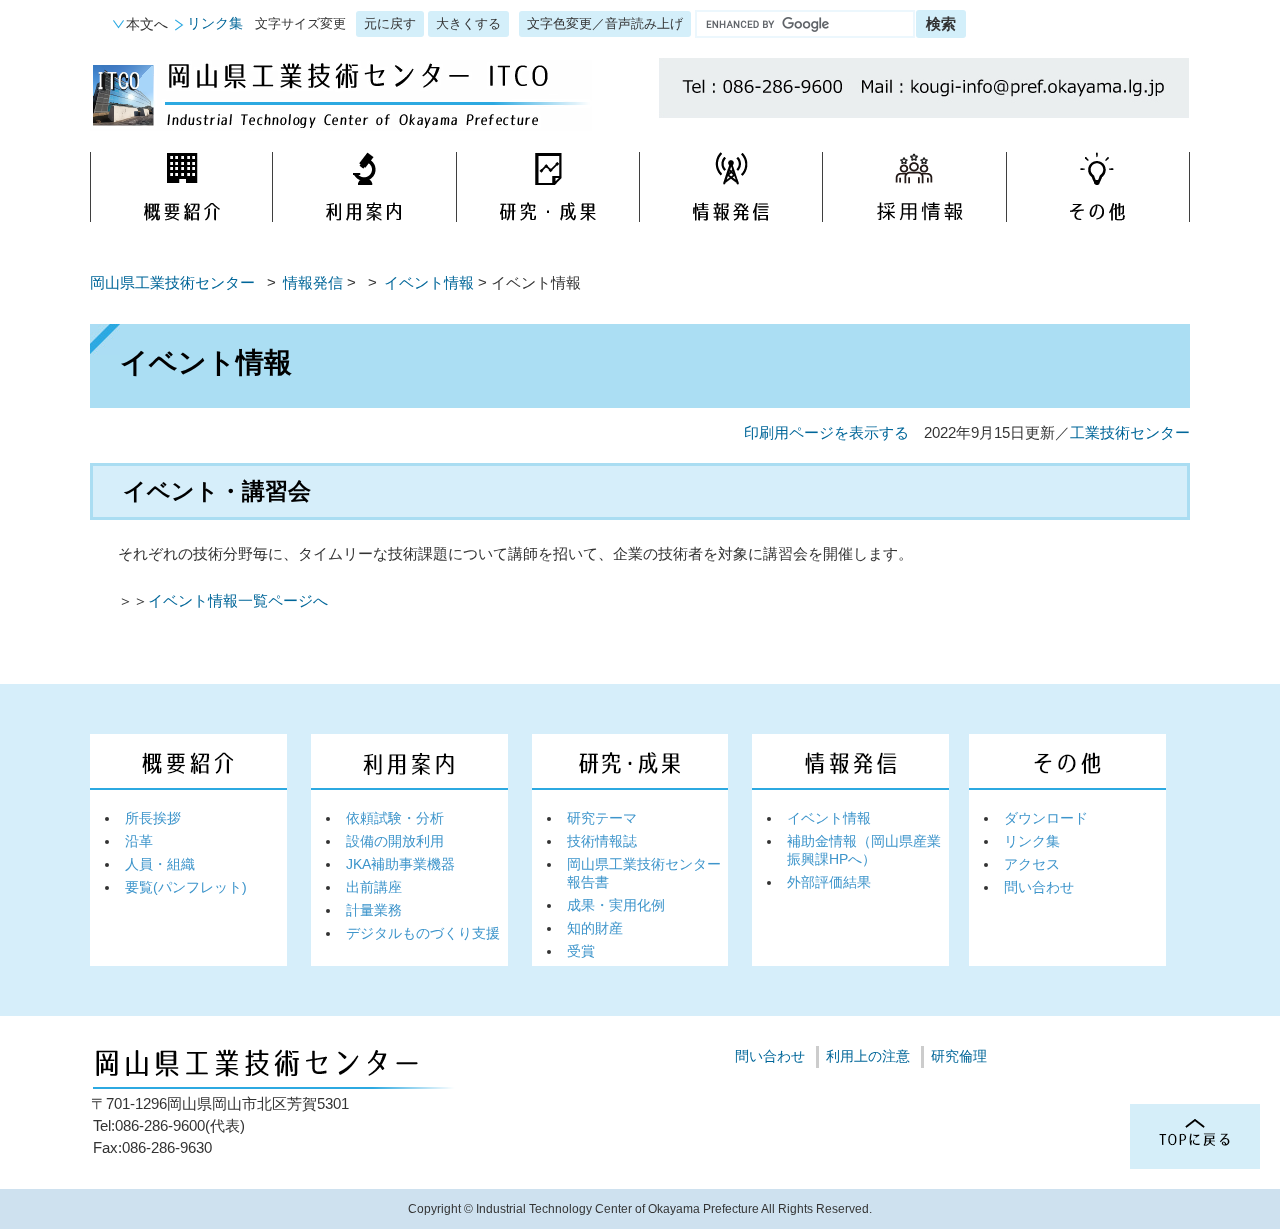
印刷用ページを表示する (826, 432)
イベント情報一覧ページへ (238, 600)
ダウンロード (1046, 818)
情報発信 (313, 282)
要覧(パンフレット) (186, 887)
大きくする (468, 23)
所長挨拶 (153, 818)
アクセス (1032, 864)
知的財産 (595, 928)
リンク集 (215, 23)
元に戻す (390, 23)
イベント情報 (429, 282)
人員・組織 (160, 864)
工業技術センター (1130, 432)
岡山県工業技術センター (172, 282)
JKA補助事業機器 (400, 864)
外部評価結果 (829, 882)
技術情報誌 (602, 841)
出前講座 (374, 887)
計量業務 (374, 910)
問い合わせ (1039, 887)
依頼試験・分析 (395, 818)
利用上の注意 (868, 1056)
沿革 (139, 841)
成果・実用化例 (616, 905)
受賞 (581, 951)
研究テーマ (602, 818)
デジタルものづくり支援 (423, 933)
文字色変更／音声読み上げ (605, 23)
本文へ (147, 24)
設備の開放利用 (395, 841)
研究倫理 (959, 1056)
